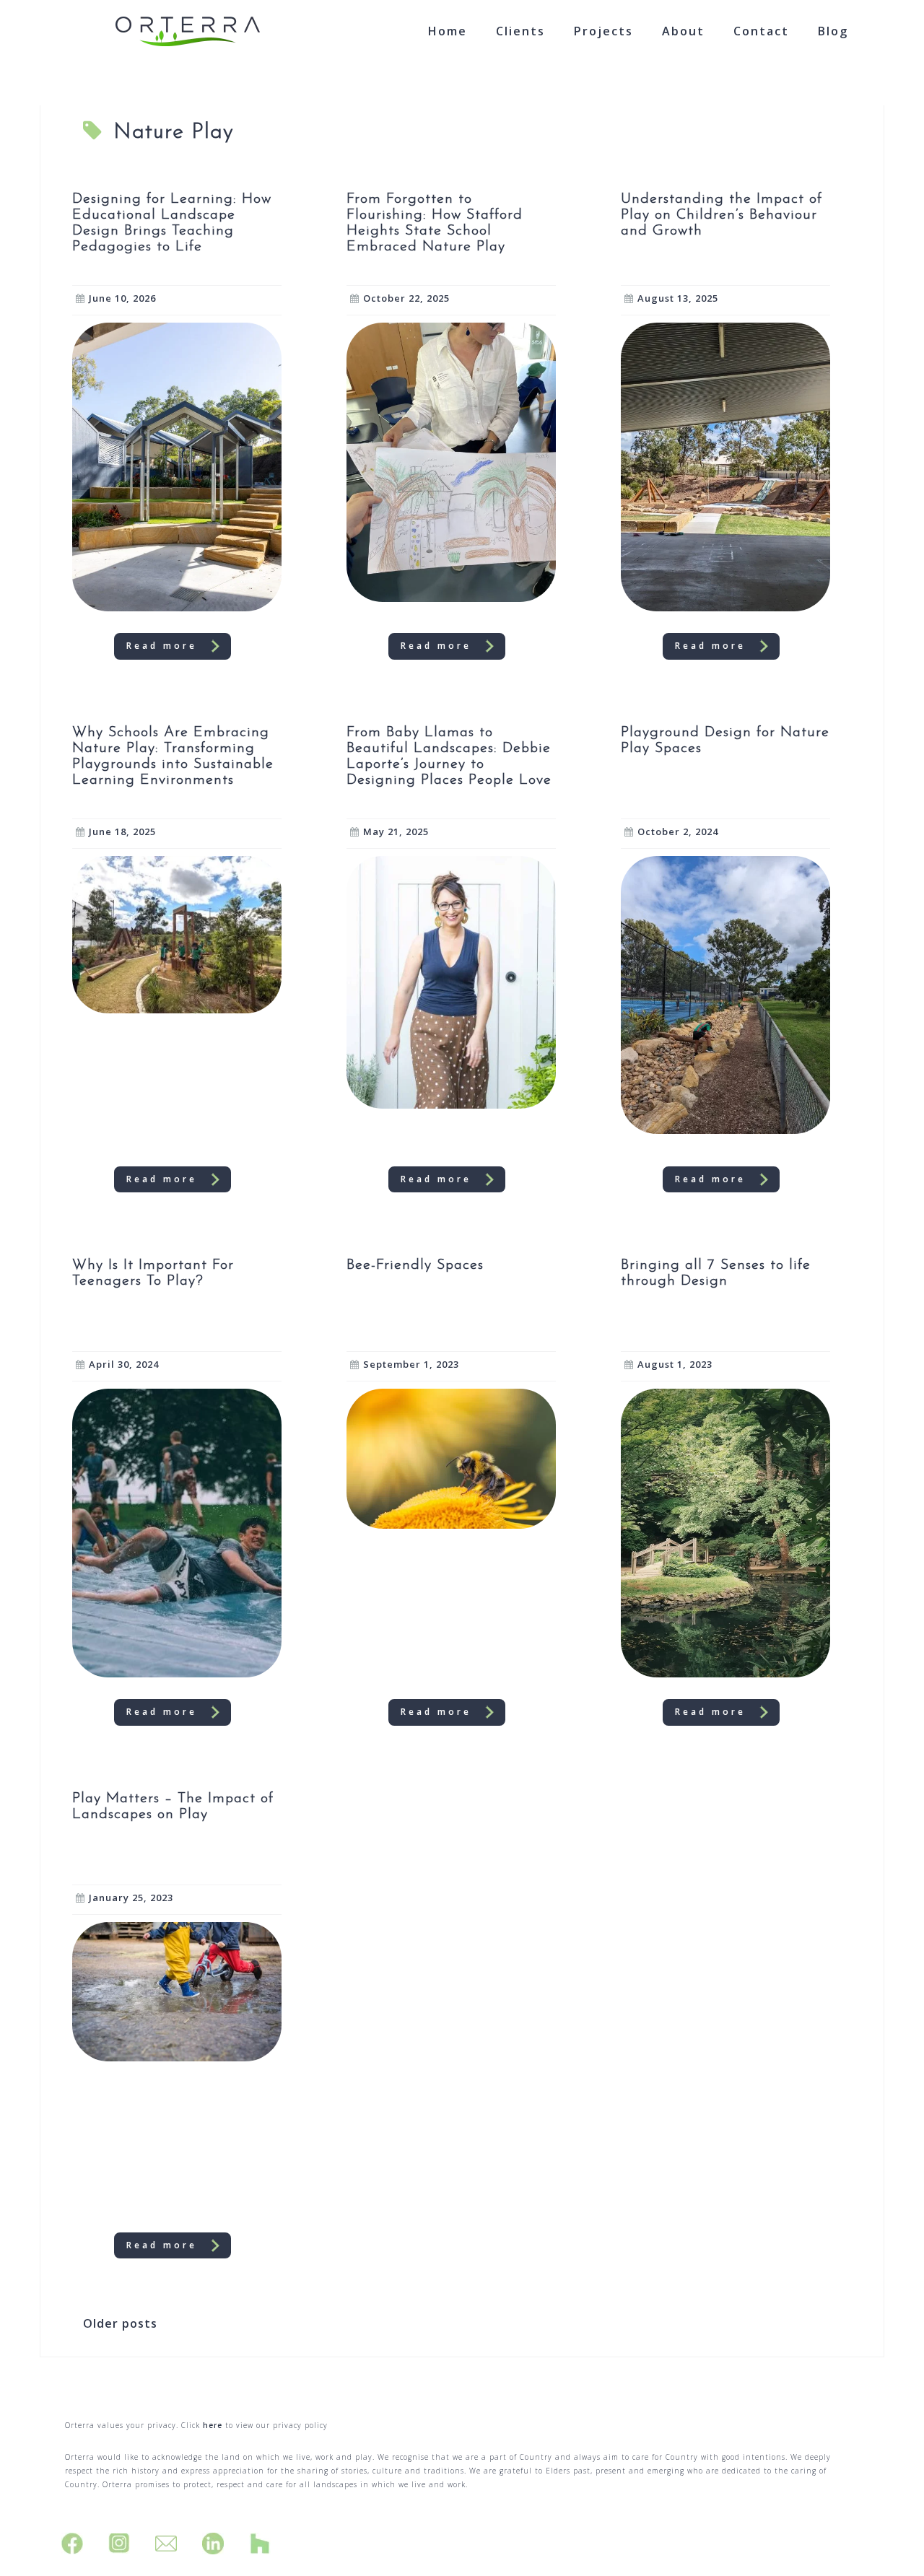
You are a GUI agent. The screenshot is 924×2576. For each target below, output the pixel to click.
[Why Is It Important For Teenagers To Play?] (177, 1532)
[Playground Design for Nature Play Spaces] (725, 994)
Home (448, 31)
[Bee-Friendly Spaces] (451, 1457)
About (683, 31)
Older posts (120, 2323)
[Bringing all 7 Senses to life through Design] (725, 1532)
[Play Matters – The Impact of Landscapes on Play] (177, 1991)
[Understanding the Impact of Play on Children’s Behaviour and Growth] (725, 466)
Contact (761, 31)
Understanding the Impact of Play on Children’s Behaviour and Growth (722, 215)
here (213, 2425)
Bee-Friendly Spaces (415, 1265)
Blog (833, 31)
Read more (162, 646)
